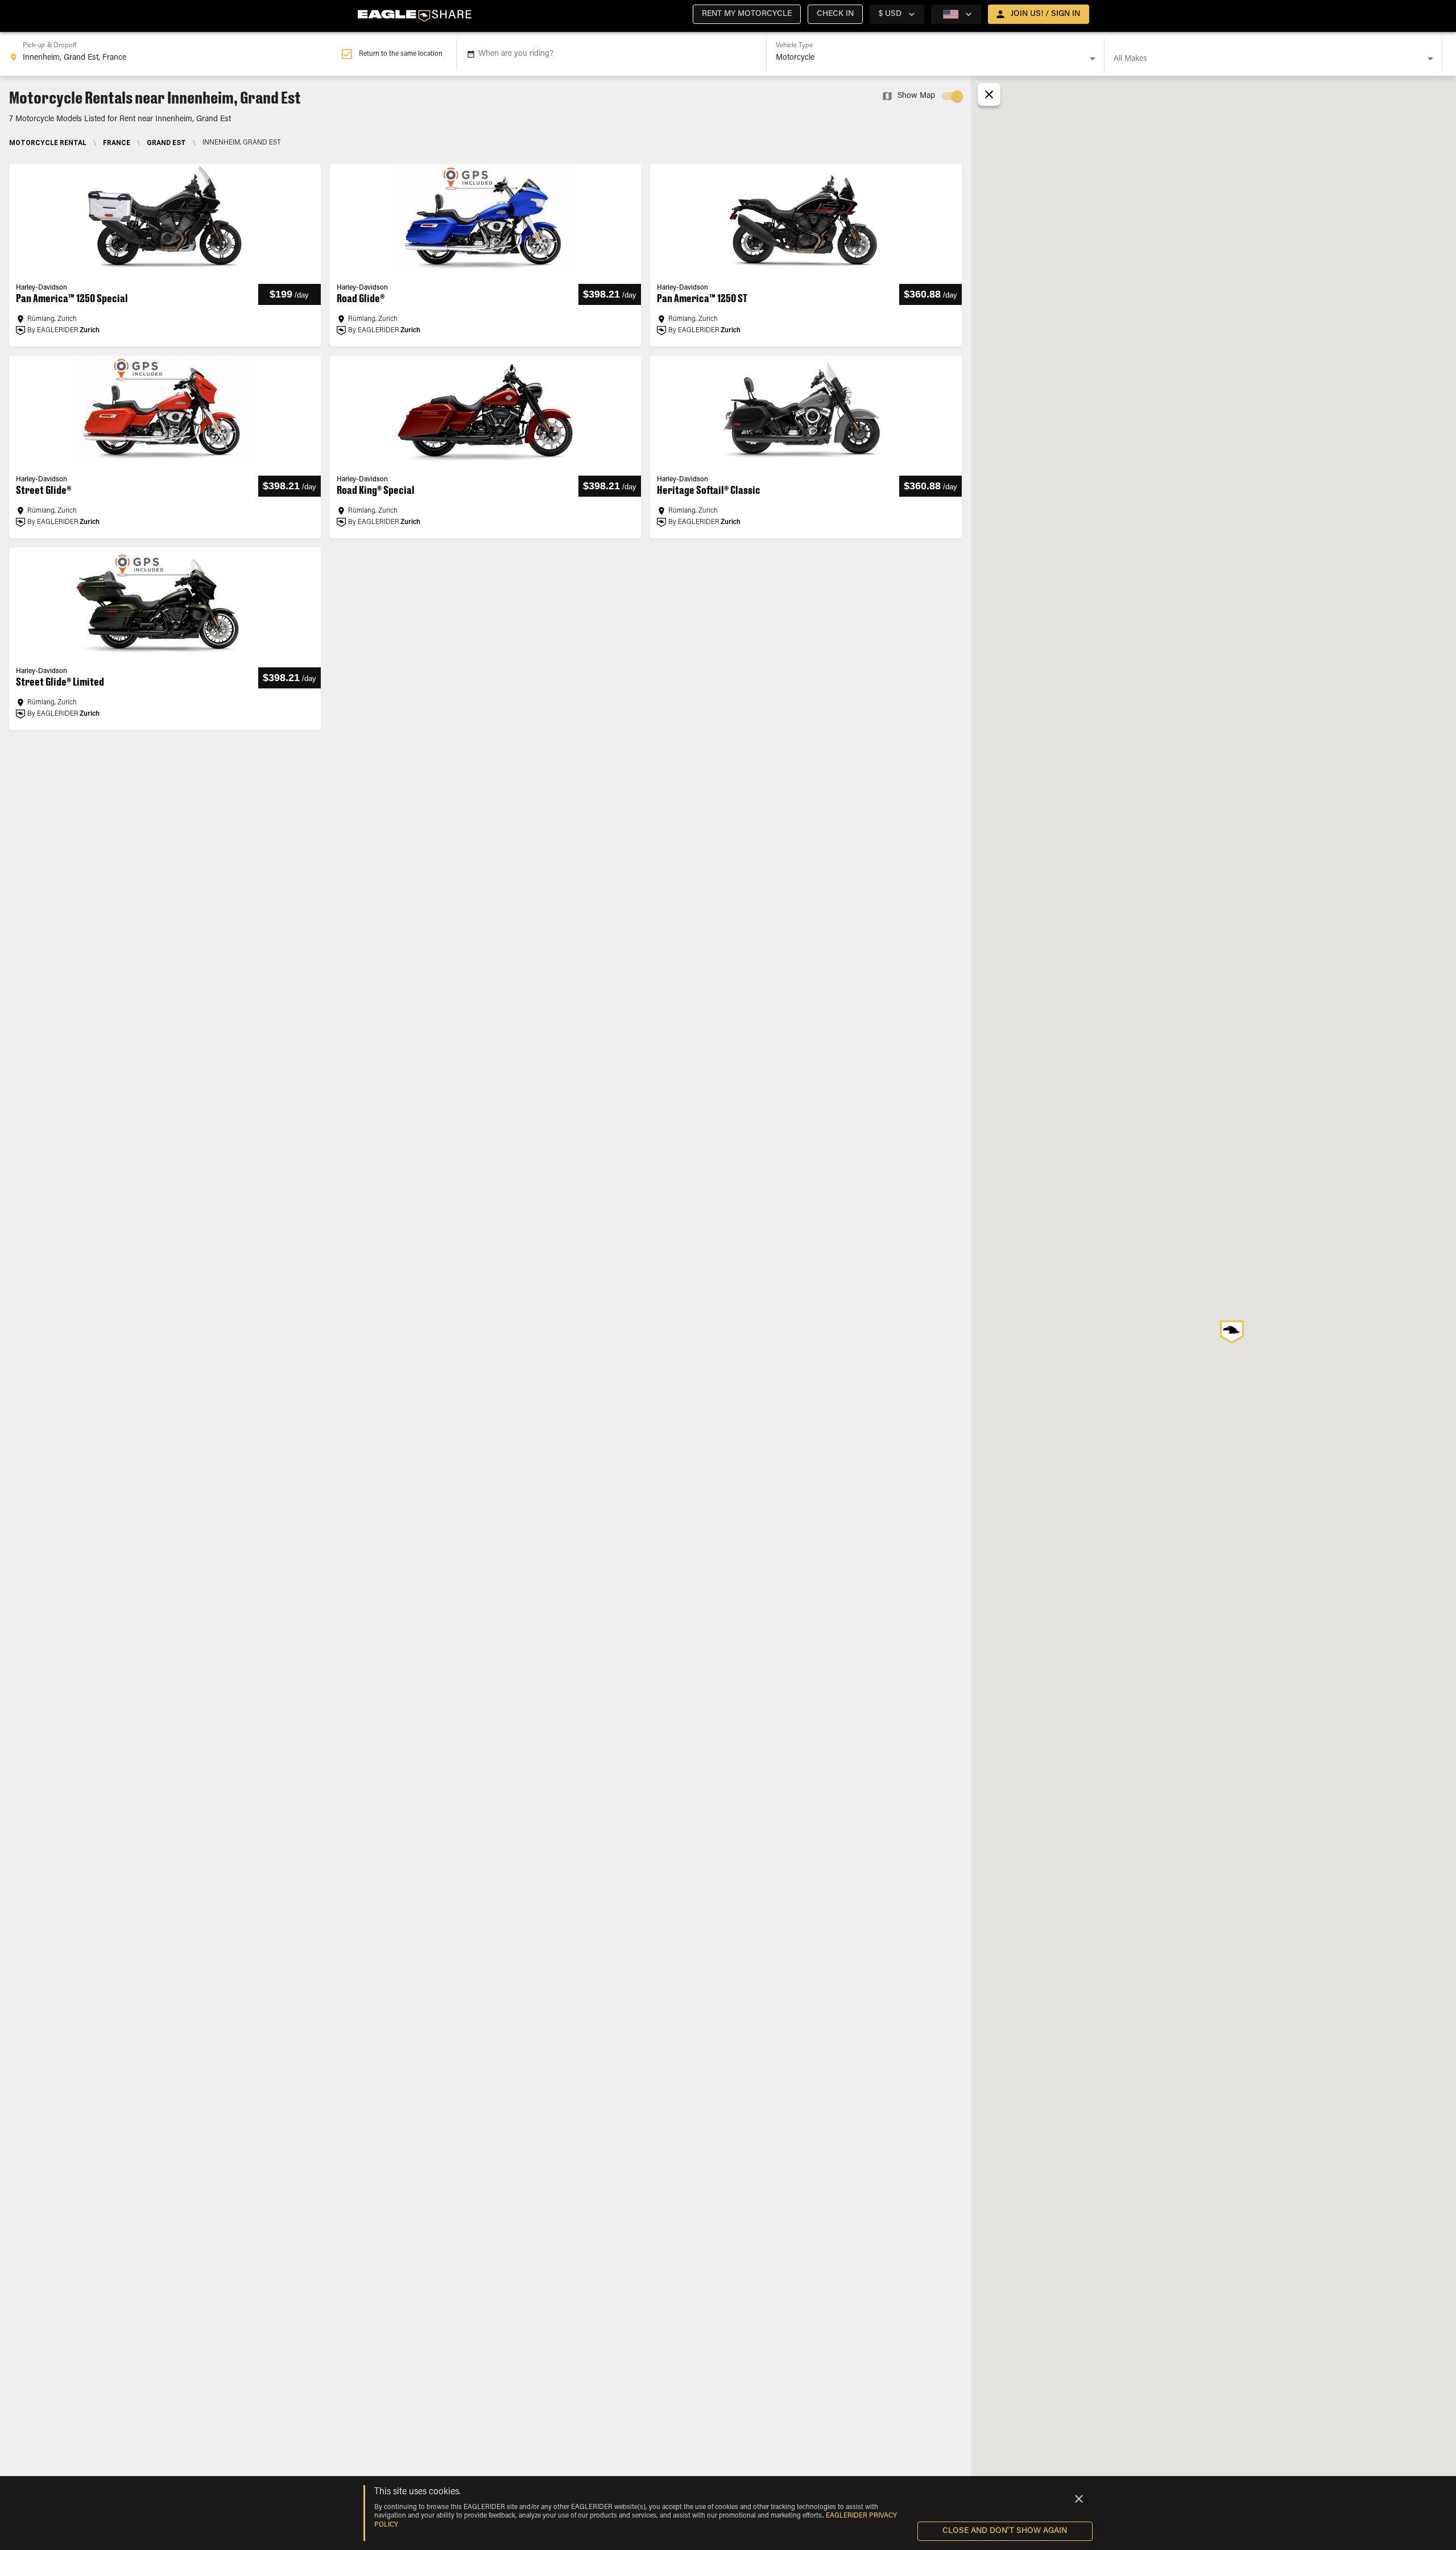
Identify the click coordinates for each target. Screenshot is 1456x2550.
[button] (747, 14)
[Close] (1079, 2499)
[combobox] (175, 54)
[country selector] (956, 14)
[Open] (1093, 59)
